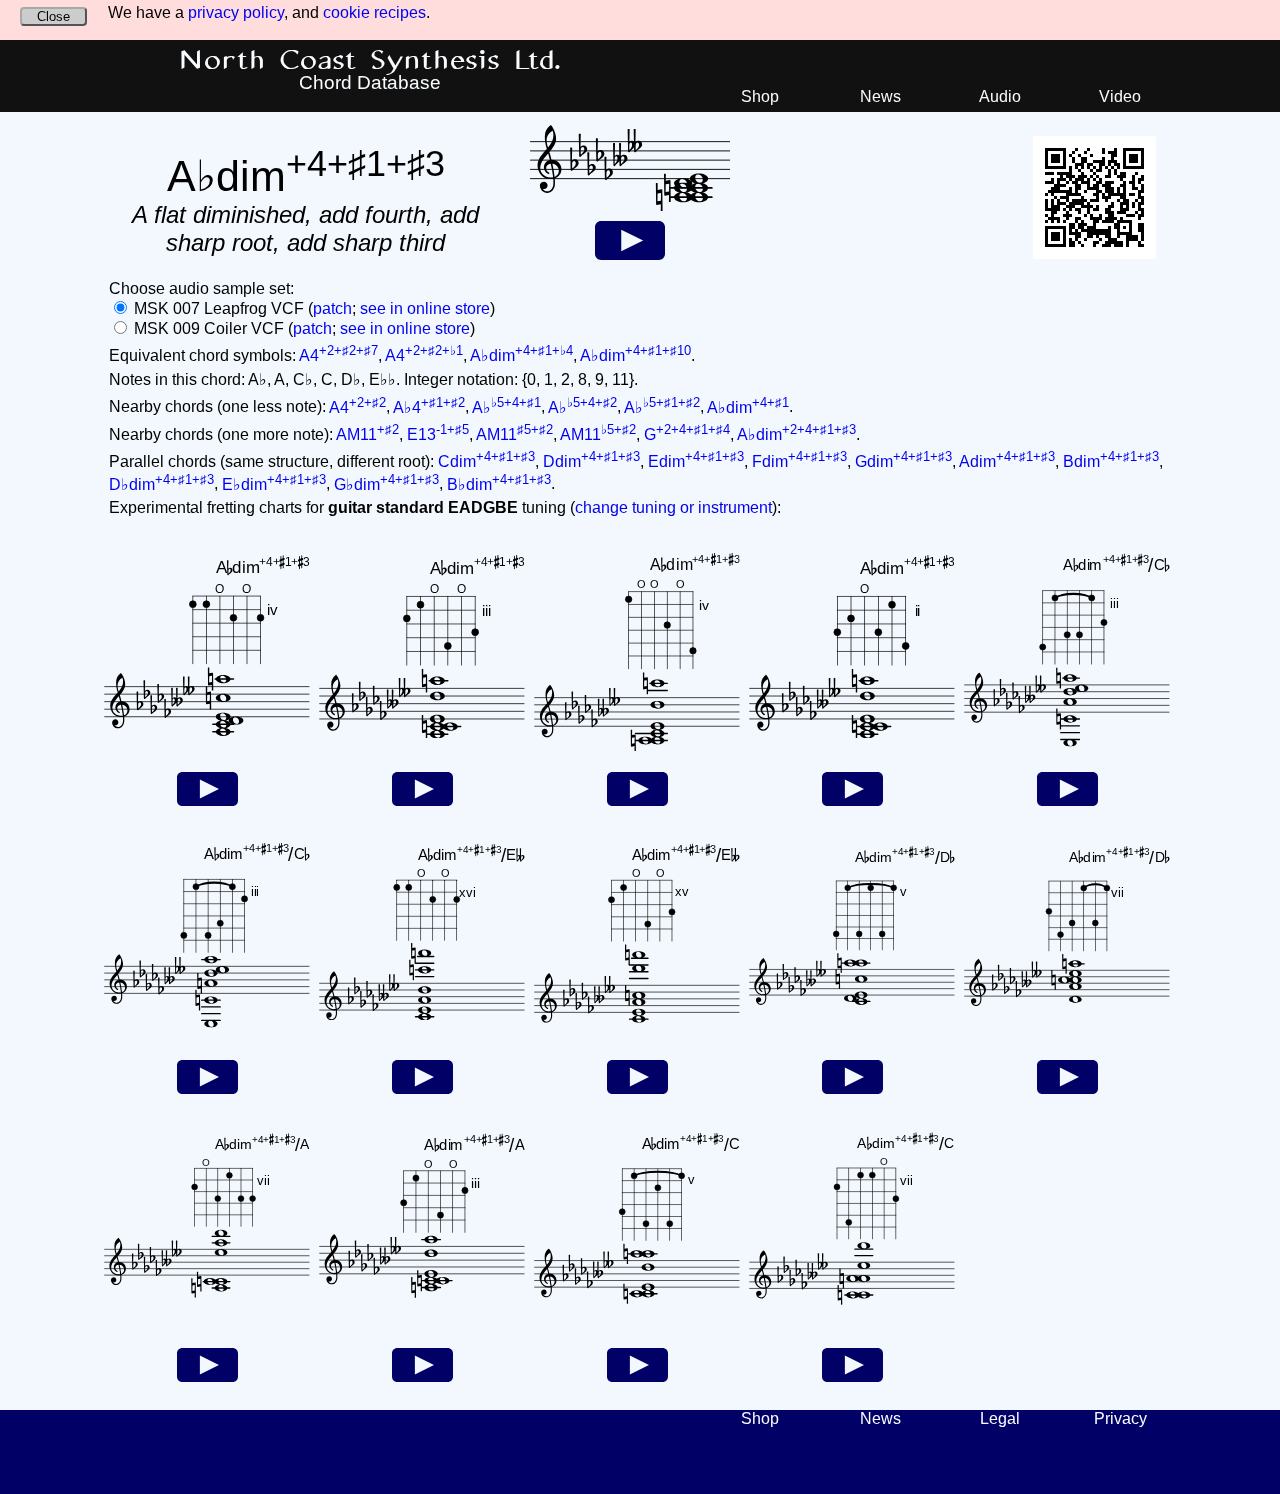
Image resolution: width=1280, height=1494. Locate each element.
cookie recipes (374, 12)
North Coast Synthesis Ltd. (370, 61)
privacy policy (236, 12)
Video (1120, 96)
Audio (1000, 96)
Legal (1000, 1418)
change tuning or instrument (673, 507)
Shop (760, 96)
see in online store (425, 308)
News (880, 96)
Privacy (1120, 1418)
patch (332, 308)
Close (53, 16)
